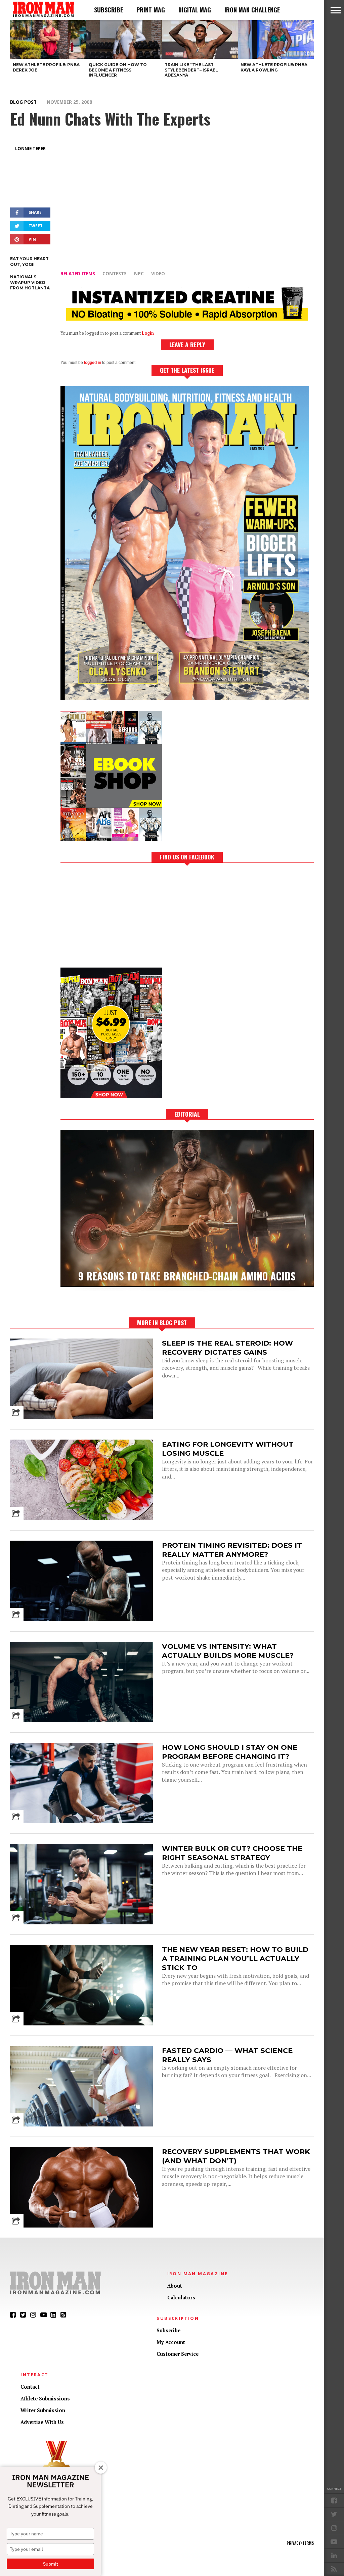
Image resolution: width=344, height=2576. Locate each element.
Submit (51, 2564)
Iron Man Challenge (252, 10)
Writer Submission (43, 2410)
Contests (115, 273)
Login (148, 333)
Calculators (181, 2298)
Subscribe (109, 10)
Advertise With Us (42, 2422)
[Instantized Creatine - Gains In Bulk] (187, 318)
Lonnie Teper (30, 148)
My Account (171, 2342)
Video (158, 273)
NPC (139, 273)
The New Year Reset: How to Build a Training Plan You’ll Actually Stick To (235, 1958)
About (175, 2286)
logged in (93, 363)
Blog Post (23, 102)
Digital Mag (195, 10)
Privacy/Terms (300, 2543)
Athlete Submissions (45, 2399)
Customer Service (178, 2354)
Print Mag (151, 10)
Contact (30, 2387)
